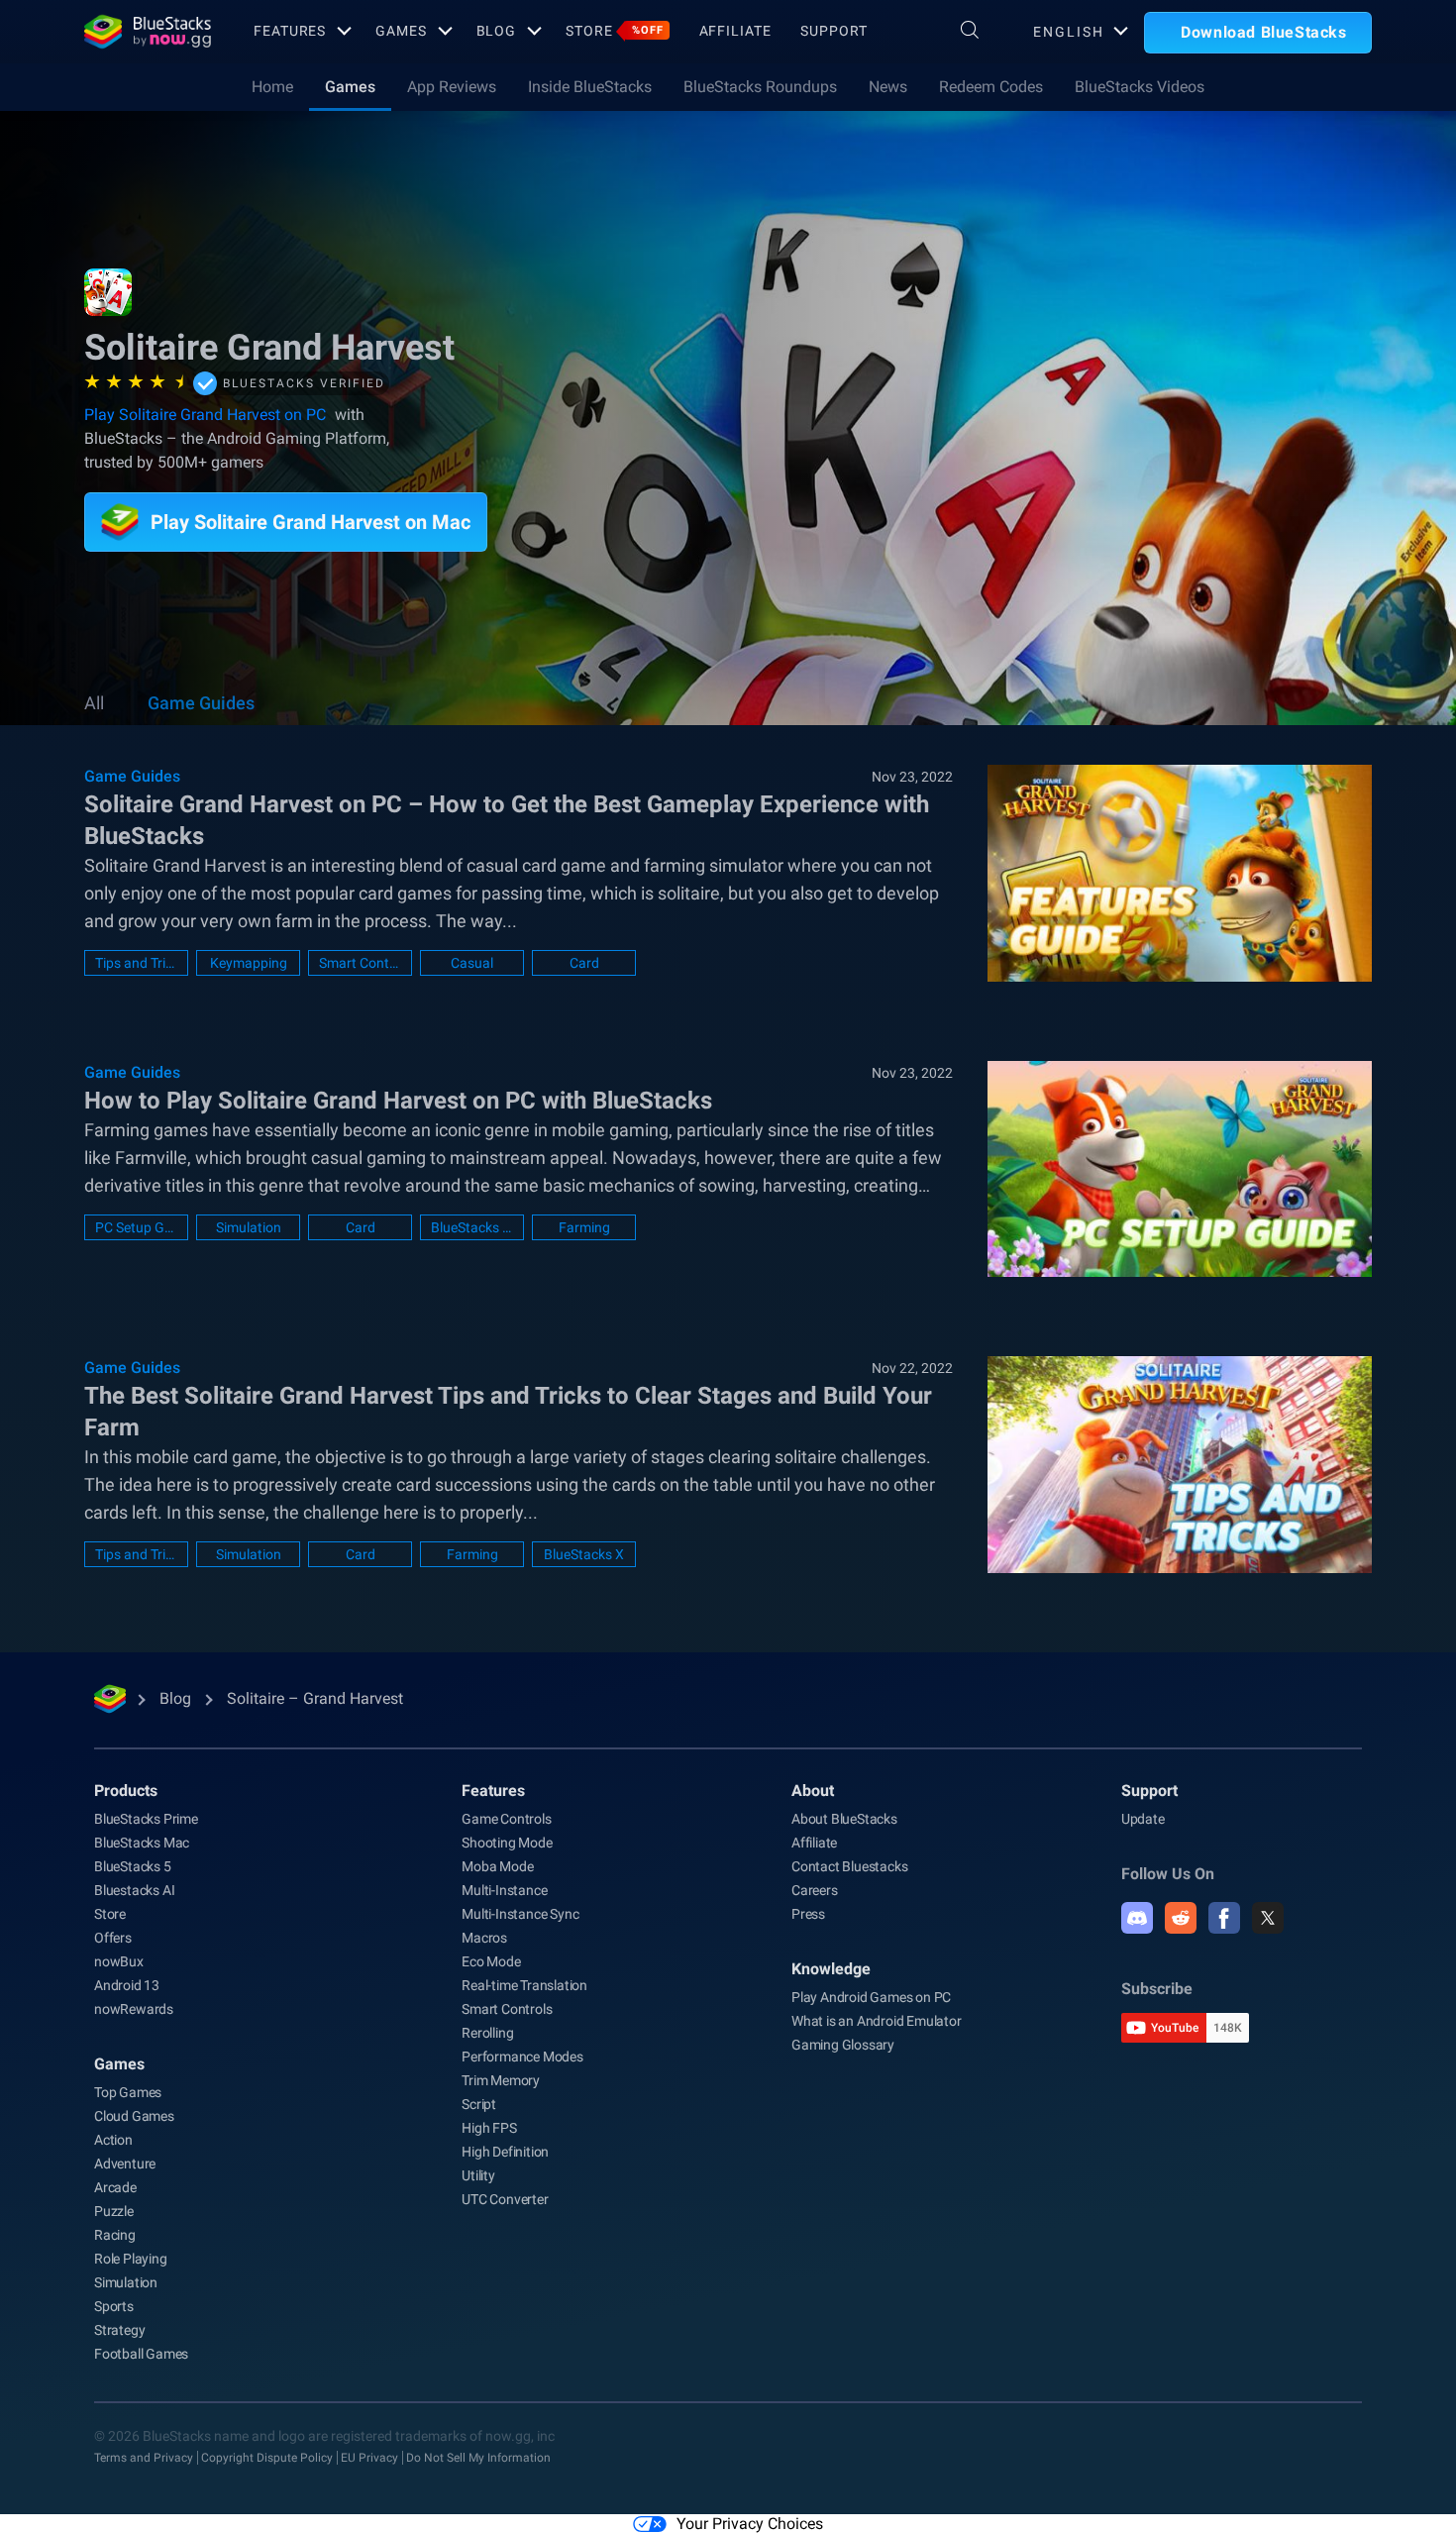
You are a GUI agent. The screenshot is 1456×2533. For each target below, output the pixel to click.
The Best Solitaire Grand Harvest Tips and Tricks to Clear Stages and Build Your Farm (508, 1412)
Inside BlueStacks (590, 87)
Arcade (115, 2187)
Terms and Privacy (144, 2458)
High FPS (489, 2128)
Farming (584, 1227)
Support (833, 31)
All (94, 703)
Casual (472, 963)
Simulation (249, 1227)
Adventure (125, 2164)
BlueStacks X (584, 1554)
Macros (484, 1938)
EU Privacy (369, 2458)
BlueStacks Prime (146, 1819)
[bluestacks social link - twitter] (1268, 1918)
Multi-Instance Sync (520, 1914)
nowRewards (134, 2009)
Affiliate (735, 31)
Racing (115, 2235)
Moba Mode (497, 1866)
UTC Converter (505, 2199)
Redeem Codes (991, 87)
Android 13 (127, 1985)
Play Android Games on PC (871, 1997)
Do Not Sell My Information (478, 2458)
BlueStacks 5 (133, 1866)
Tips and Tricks (136, 963)
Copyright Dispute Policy (267, 2458)
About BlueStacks (844, 1819)
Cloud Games (134, 2116)
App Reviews (452, 87)
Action (113, 2140)
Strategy (119, 2330)
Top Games (128, 2092)
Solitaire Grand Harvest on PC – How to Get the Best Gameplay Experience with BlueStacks (507, 820)
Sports (114, 2306)
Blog (497, 31)
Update (1143, 1819)
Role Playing (131, 2259)
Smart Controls (360, 963)
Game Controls (506, 1819)
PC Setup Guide (136, 1227)
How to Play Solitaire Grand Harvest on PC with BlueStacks (398, 1101)
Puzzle (114, 2211)
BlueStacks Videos (1140, 87)
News (888, 87)
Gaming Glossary (843, 2045)
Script (479, 2104)
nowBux (119, 1961)
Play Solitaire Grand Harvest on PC (205, 415)
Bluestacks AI (134, 1890)
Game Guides (201, 703)
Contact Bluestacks (849, 1866)
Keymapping (249, 963)
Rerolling (487, 2033)
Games (401, 31)
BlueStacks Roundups (760, 87)
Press (808, 1914)
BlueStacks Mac (142, 1843)
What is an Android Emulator (877, 2021)
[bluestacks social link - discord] (1137, 1918)
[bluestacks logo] (148, 32)
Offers (113, 1938)
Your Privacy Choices (750, 2524)
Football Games (141, 2354)
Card (584, 963)
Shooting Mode (507, 1843)
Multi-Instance (504, 1890)
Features (290, 31)
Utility (478, 2175)
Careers (815, 1890)
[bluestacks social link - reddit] (1181, 1918)
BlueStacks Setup (472, 1227)
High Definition (505, 2152)
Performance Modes (522, 2057)
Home (272, 87)
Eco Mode (491, 1961)
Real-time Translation (524, 1985)
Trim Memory (501, 2080)
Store (614, 31)
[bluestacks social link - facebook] (1224, 1918)
